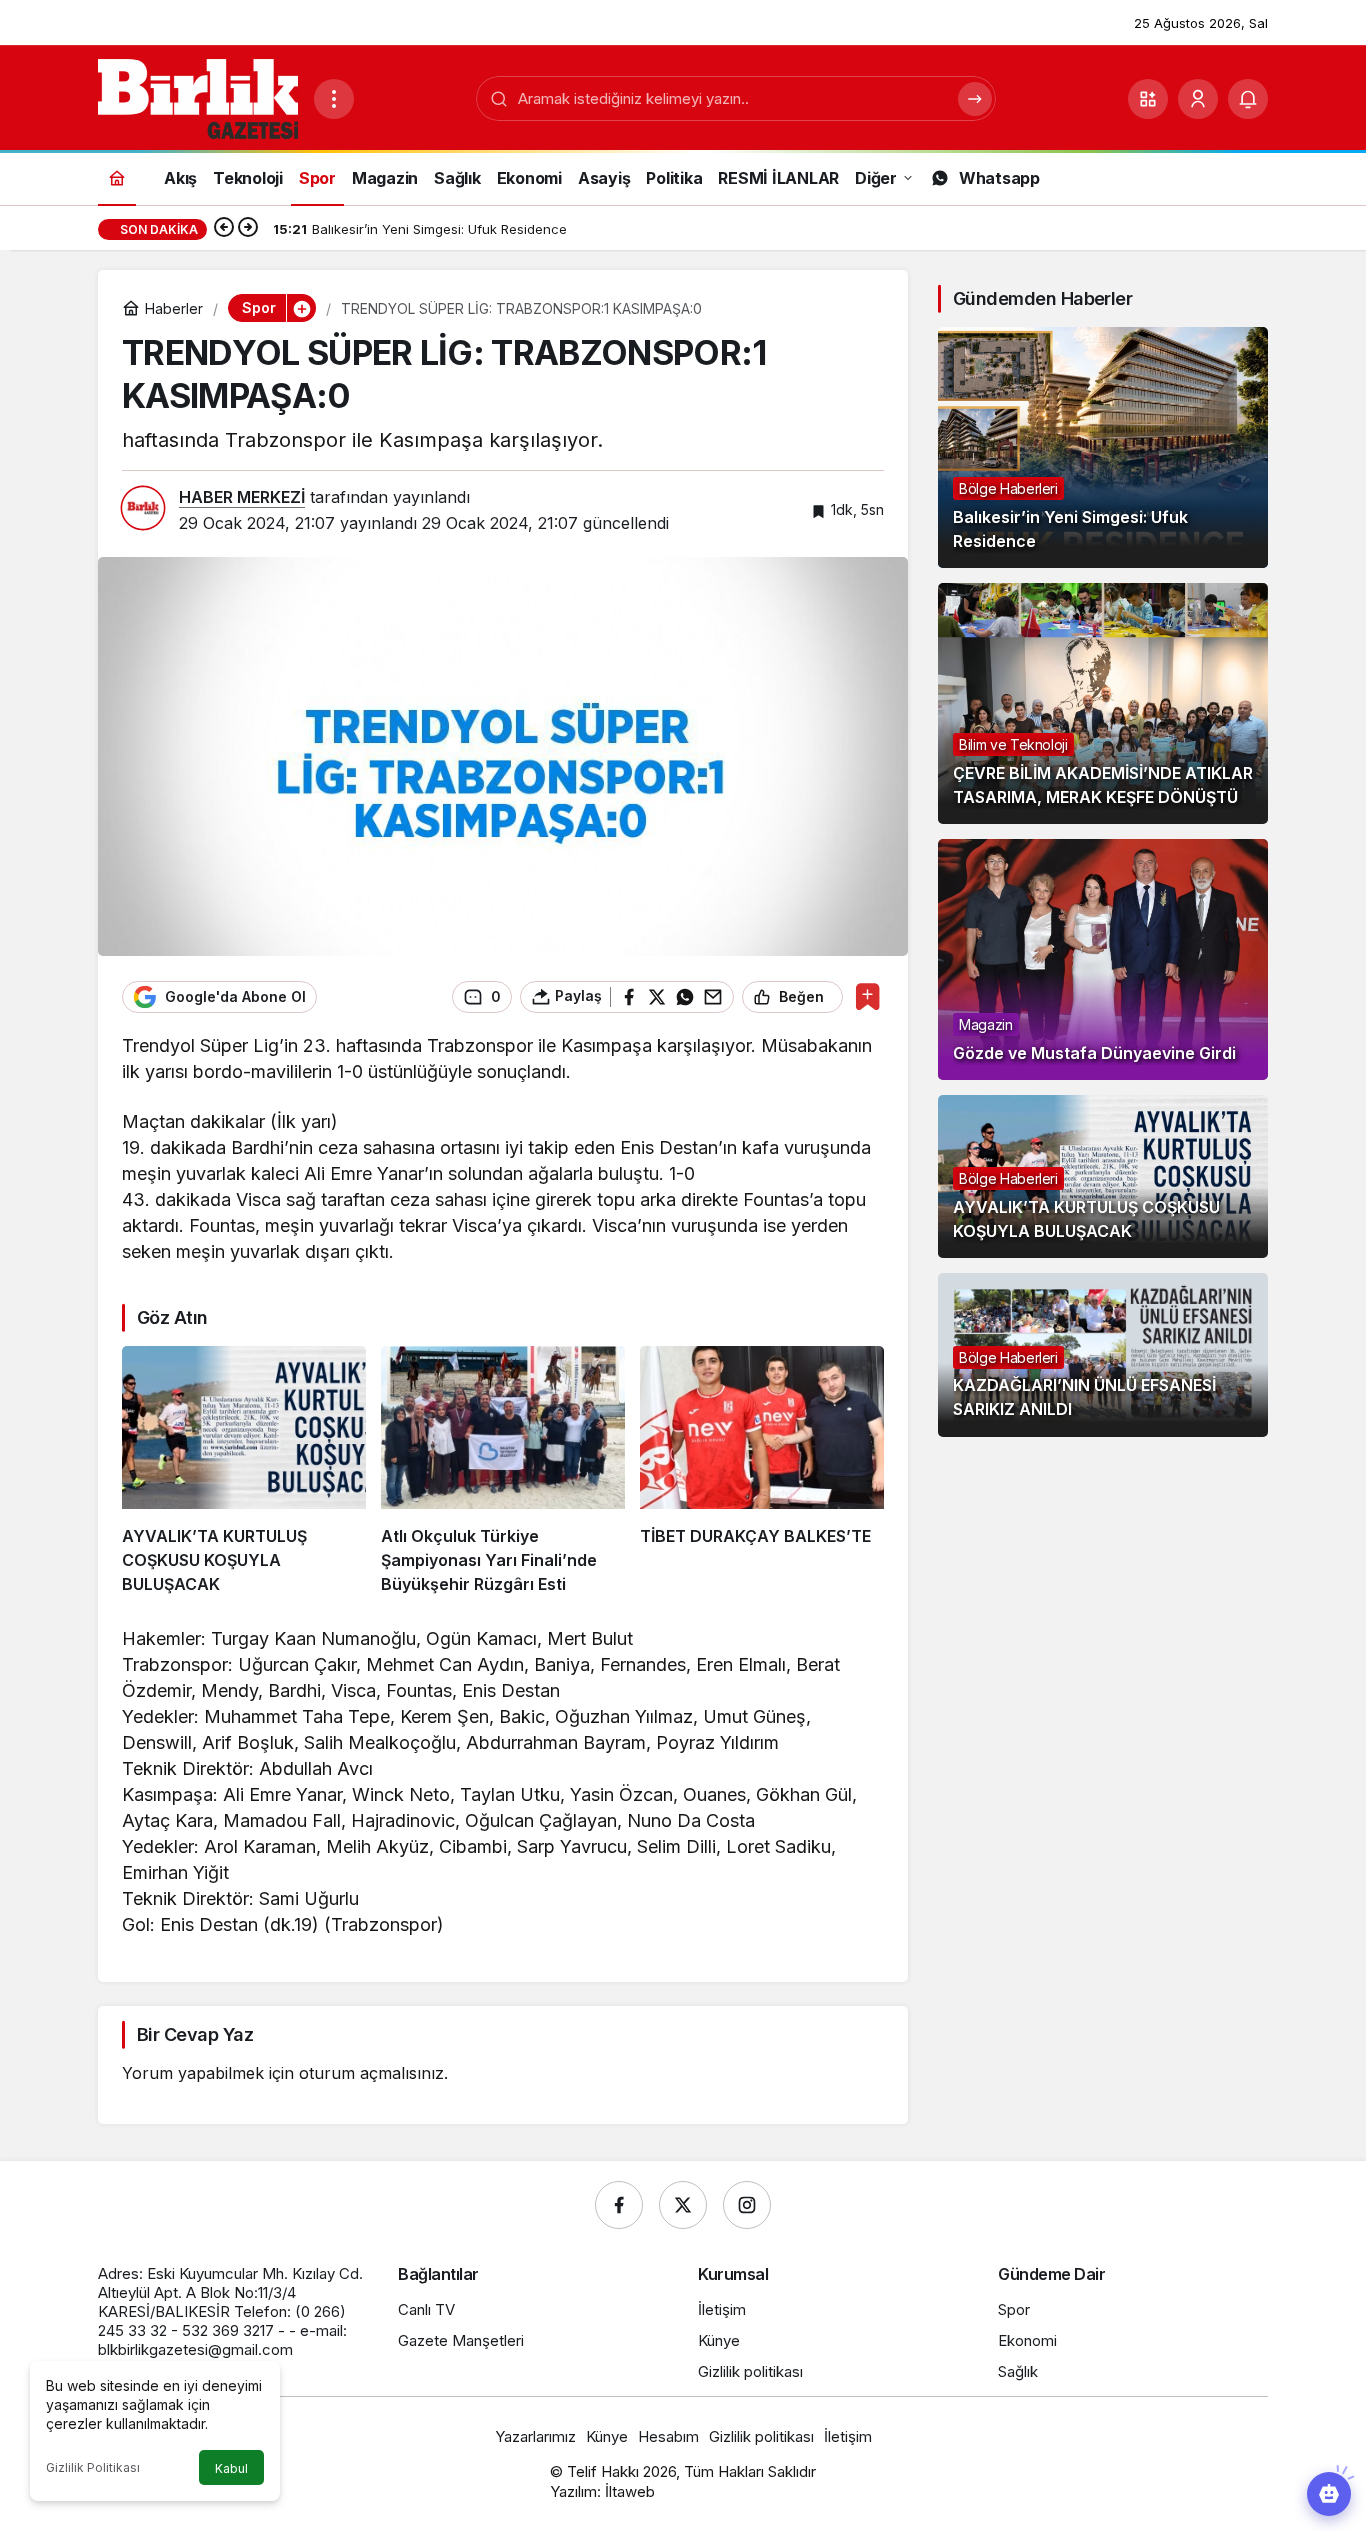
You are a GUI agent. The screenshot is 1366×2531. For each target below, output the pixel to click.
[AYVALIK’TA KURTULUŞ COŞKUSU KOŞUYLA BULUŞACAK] (244, 1471)
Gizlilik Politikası (93, 2467)
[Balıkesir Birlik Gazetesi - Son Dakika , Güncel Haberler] (198, 97)
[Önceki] (224, 229)
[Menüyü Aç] (334, 99)
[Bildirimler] (1248, 99)
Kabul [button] (231, 2468)
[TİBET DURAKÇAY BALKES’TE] (762, 1471)
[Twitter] (683, 2205)
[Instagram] (747, 2205)
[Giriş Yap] (1198, 99)
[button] (1148, 99)
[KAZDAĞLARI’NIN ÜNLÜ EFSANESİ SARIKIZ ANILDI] (1103, 1354)
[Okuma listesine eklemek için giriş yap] (867, 996)
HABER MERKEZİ (242, 497)
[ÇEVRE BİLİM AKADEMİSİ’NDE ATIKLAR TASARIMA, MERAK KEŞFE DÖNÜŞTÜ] (1103, 703)
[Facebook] (619, 2205)
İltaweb (630, 2491)
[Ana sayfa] (117, 177)
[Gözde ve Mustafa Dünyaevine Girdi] (1103, 959)
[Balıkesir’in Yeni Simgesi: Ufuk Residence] (1103, 447)
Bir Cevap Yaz (195, 2034)
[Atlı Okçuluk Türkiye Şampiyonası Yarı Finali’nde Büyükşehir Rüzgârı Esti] (503, 1471)
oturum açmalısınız (371, 2073)
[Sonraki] (248, 229)
